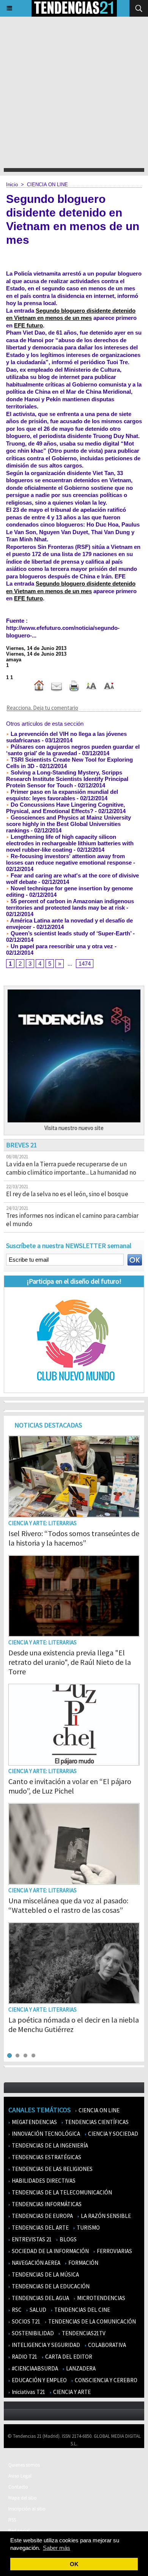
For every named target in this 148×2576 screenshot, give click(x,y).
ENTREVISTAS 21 (31, 2239)
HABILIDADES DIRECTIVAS (43, 2181)
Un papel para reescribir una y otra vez (61, 946)
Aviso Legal (20, 2476)
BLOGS (68, 2239)
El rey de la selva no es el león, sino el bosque (67, 1194)
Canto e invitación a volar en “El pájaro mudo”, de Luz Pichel (70, 1786)
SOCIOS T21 (25, 2321)
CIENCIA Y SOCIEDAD (113, 2134)
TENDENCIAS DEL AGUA (40, 2298)
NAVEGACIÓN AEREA (35, 2263)
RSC (16, 2310)
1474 (85, 964)
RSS (12, 2520)
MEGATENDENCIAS (34, 2122)
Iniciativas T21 (28, 2392)
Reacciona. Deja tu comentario (42, 708)
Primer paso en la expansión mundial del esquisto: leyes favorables (62, 795)
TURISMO (88, 2228)
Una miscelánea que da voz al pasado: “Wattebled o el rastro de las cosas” (68, 1905)
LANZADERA (80, 2368)
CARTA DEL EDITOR (68, 2357)
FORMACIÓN (83, 2263)
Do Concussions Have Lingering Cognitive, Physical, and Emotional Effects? (65, 808)
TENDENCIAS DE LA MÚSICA (45, 2274)
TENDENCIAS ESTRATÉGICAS (46, 2157)
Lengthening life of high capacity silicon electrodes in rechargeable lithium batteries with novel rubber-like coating (70, 843)
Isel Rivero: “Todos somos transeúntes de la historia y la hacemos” (74, 1538)
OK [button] (74, 2564)
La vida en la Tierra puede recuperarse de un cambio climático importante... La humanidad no (71, 1168)
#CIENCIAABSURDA (34, 2368)
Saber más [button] (57, 2548)
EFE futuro (28, 325)
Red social (19, 2531)
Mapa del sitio (23, 2498)
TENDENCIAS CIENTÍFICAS (96, 2122)
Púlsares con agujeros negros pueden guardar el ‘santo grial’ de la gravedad (73, 750)
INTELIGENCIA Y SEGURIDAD (45, 2345)
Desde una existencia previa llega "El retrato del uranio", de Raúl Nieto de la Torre (70, 1662)
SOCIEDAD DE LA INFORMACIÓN (50, 2251)
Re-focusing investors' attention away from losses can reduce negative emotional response (69, 859)
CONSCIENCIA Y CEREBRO (105, 2380)
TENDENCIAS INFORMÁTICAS (46, 2204)
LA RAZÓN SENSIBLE (105, 2216)
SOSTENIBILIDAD (32, 2333)
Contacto (18, 2487)
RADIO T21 (24, 2357)
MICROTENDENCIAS (101, 2298)
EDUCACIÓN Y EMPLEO (39, 2380)
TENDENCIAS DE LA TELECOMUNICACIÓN (61, 2192)
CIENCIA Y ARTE (71, 2392)
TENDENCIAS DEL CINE (82, 2310)
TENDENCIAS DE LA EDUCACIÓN (50, 2286)
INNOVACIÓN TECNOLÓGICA (45, 2134)
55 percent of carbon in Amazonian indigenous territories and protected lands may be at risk (70, 904)
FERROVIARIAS (114, 2251)
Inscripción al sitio (27, 2509)
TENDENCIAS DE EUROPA (42, 2216)
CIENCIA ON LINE (47, 185)
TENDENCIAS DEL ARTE (40, 2228)
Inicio (12, 185)
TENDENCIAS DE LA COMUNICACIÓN (91, 2321)
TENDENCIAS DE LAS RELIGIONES (52, 2169)
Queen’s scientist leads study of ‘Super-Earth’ (70, 933)
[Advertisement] (74, 90)
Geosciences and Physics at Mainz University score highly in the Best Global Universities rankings (68, 824)
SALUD (37, 2310)
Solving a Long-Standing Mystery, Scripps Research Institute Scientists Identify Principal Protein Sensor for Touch (67, 779)
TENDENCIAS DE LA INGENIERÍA (49, 2145)
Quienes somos (24, 2465)
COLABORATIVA (106, 2345)
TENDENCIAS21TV (83, 2333)
